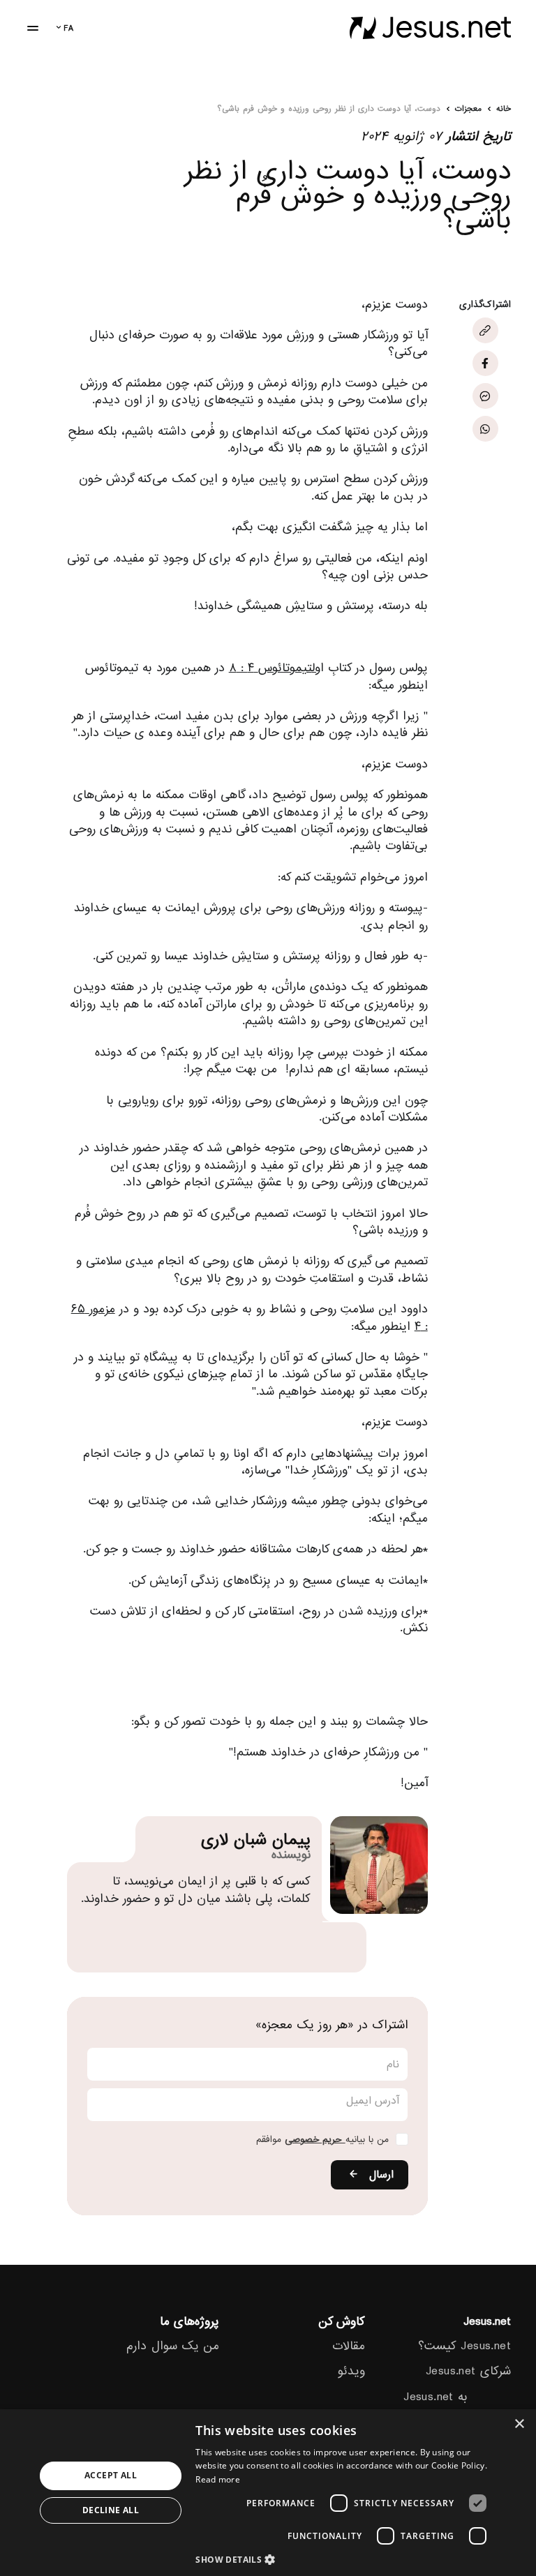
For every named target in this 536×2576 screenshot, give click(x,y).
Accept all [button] (111, 2475)
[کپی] (485, 330)
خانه (504, 110)
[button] (345, 2559)
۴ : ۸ (244, 668)
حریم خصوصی (315, 2140)
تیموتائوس (285, 668)
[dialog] (268, 2493)
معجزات (468, 110)
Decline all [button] (111, 2510)
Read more (218, 2479)
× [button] (520, 2424)
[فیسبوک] (485, 363)
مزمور (102, 1309)
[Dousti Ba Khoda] (430, 28)
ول (316, 668)
